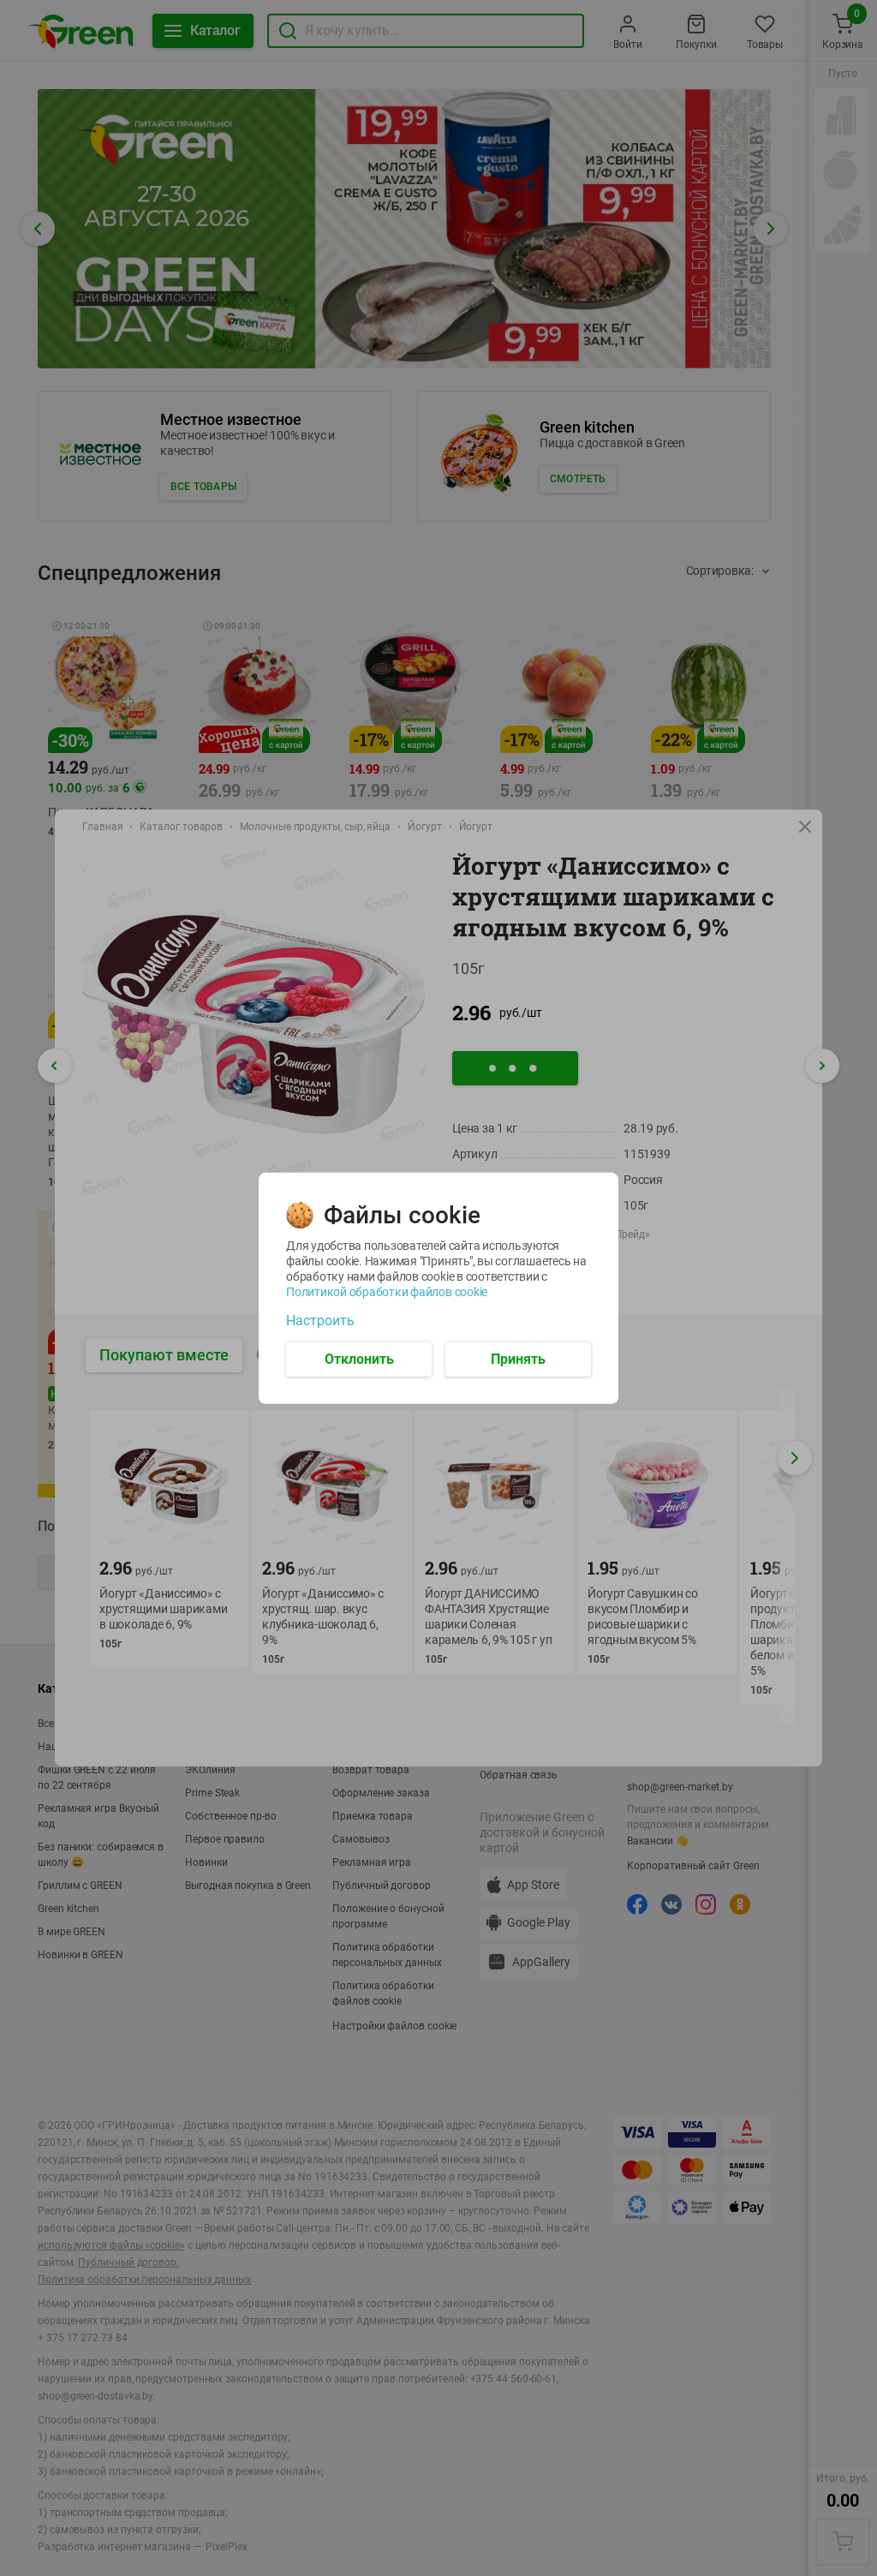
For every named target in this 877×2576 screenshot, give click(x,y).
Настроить (320, 1320)
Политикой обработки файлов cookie (387, 1291)
